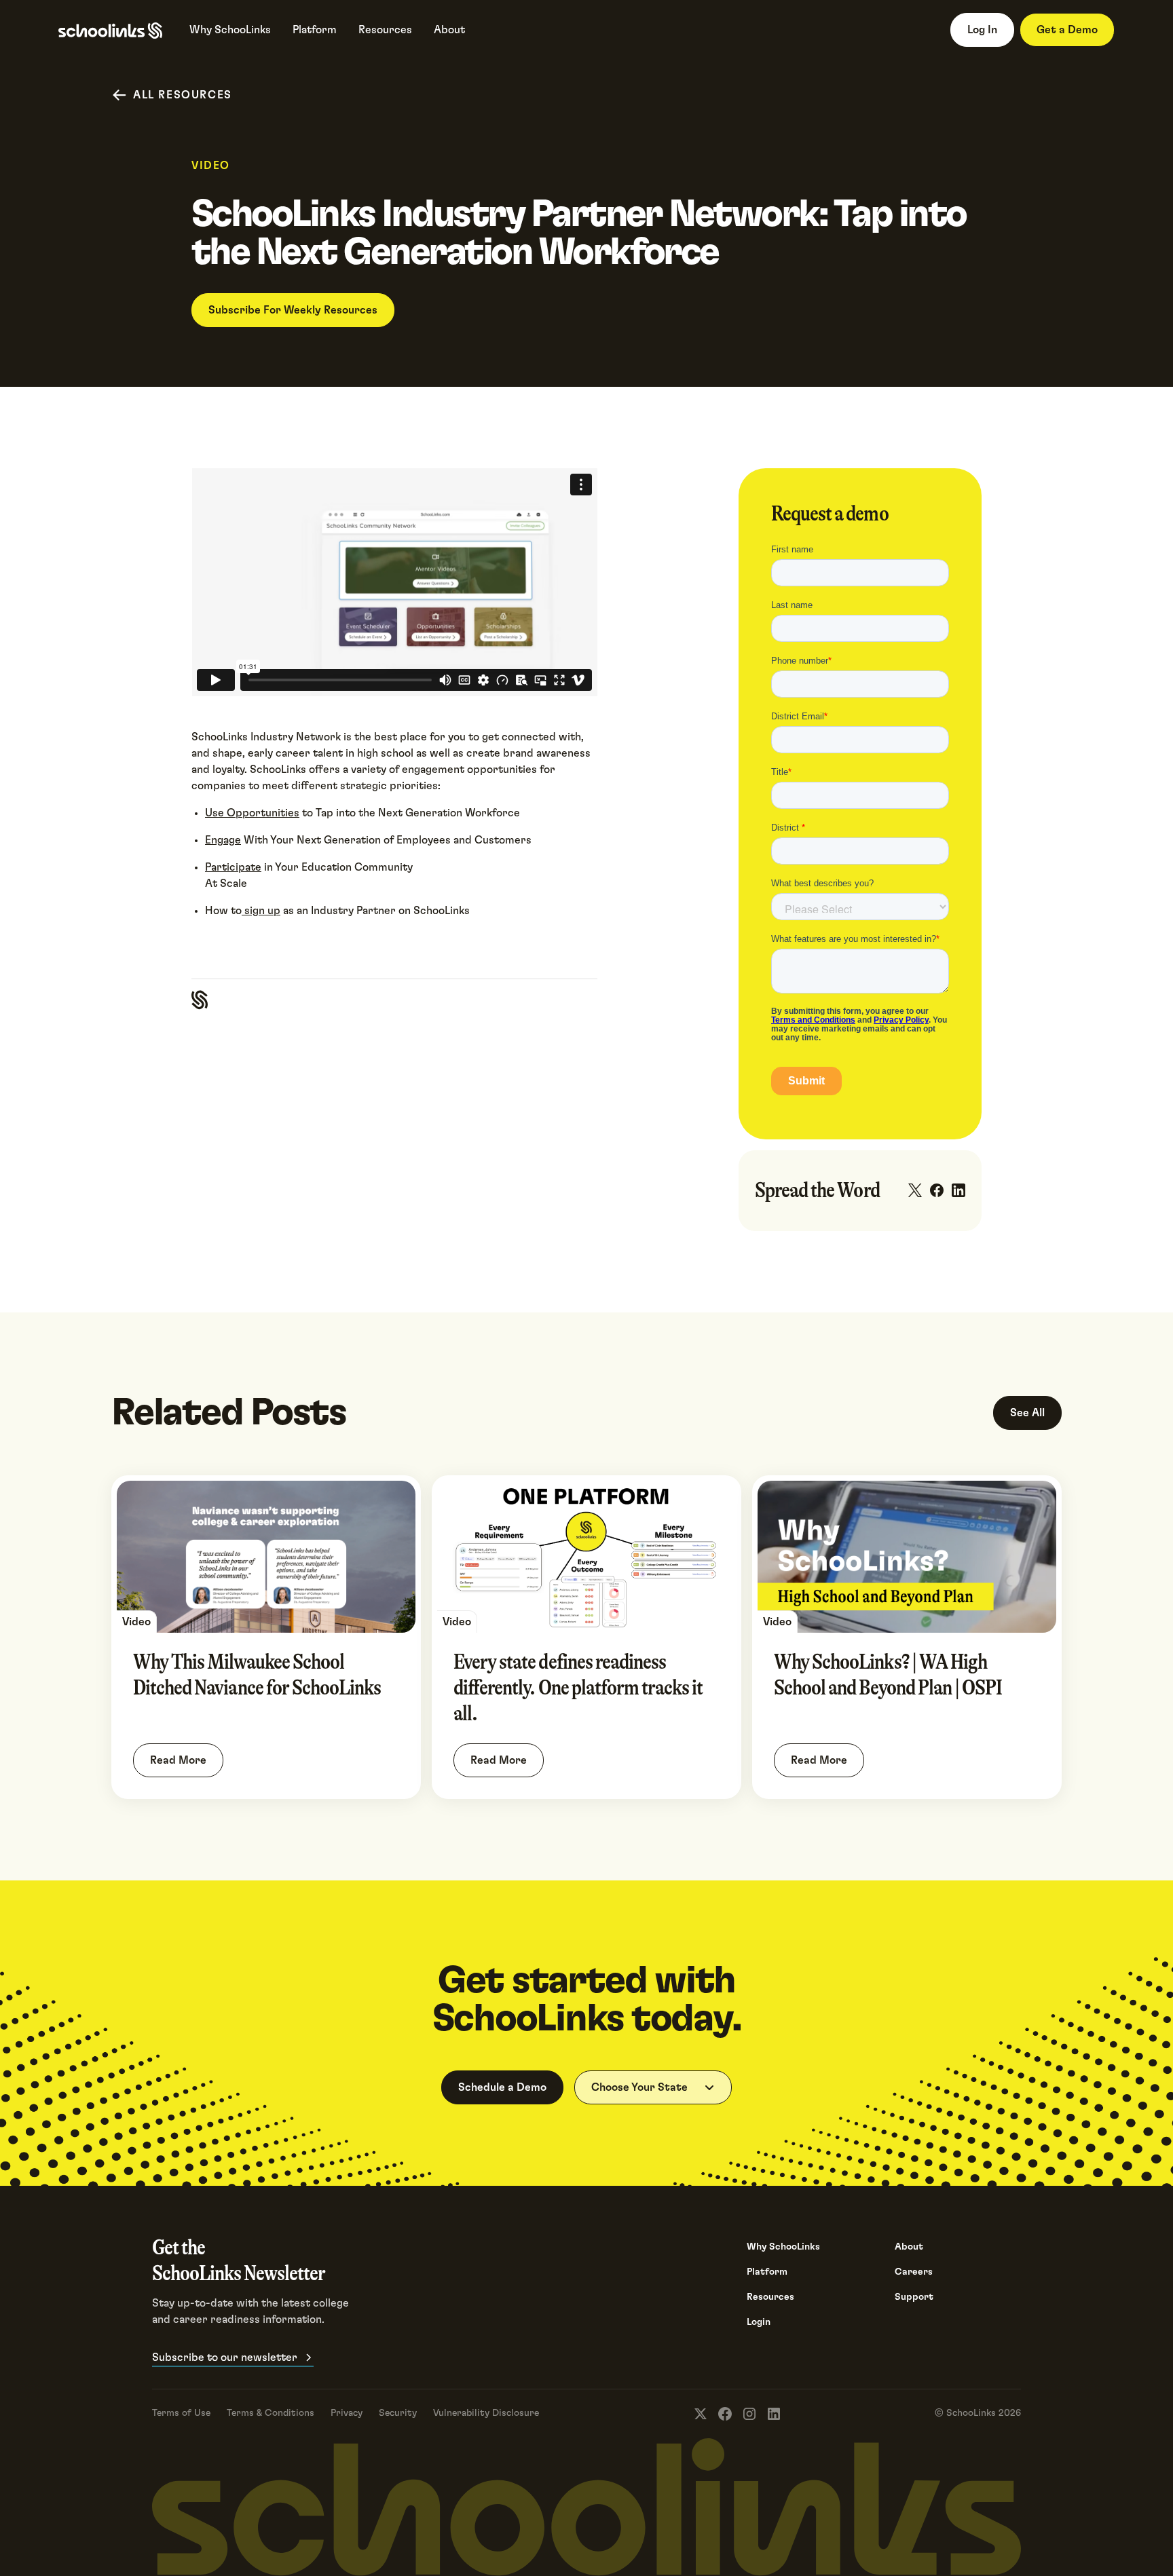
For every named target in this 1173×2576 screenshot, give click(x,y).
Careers (914, 2272)
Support (914, 2297)
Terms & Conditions (271, 2413)
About (909, 2247)
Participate (233, 867)
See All (1027, 1413)
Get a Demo (1067, 30)
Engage (223, 840)
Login (759, 2322)
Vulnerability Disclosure (486, 2413)
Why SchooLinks (783, 2247)
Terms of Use (181, 2413)
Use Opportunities (252, 813)
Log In (982, 30)
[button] (653, 2087)
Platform (767, 2272)
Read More (178, 1760)
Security (398, 2413)
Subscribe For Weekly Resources (293, 310)
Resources (770, 2297)
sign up (261, 911)
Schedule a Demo (502, 2087)
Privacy (347, 2413)
